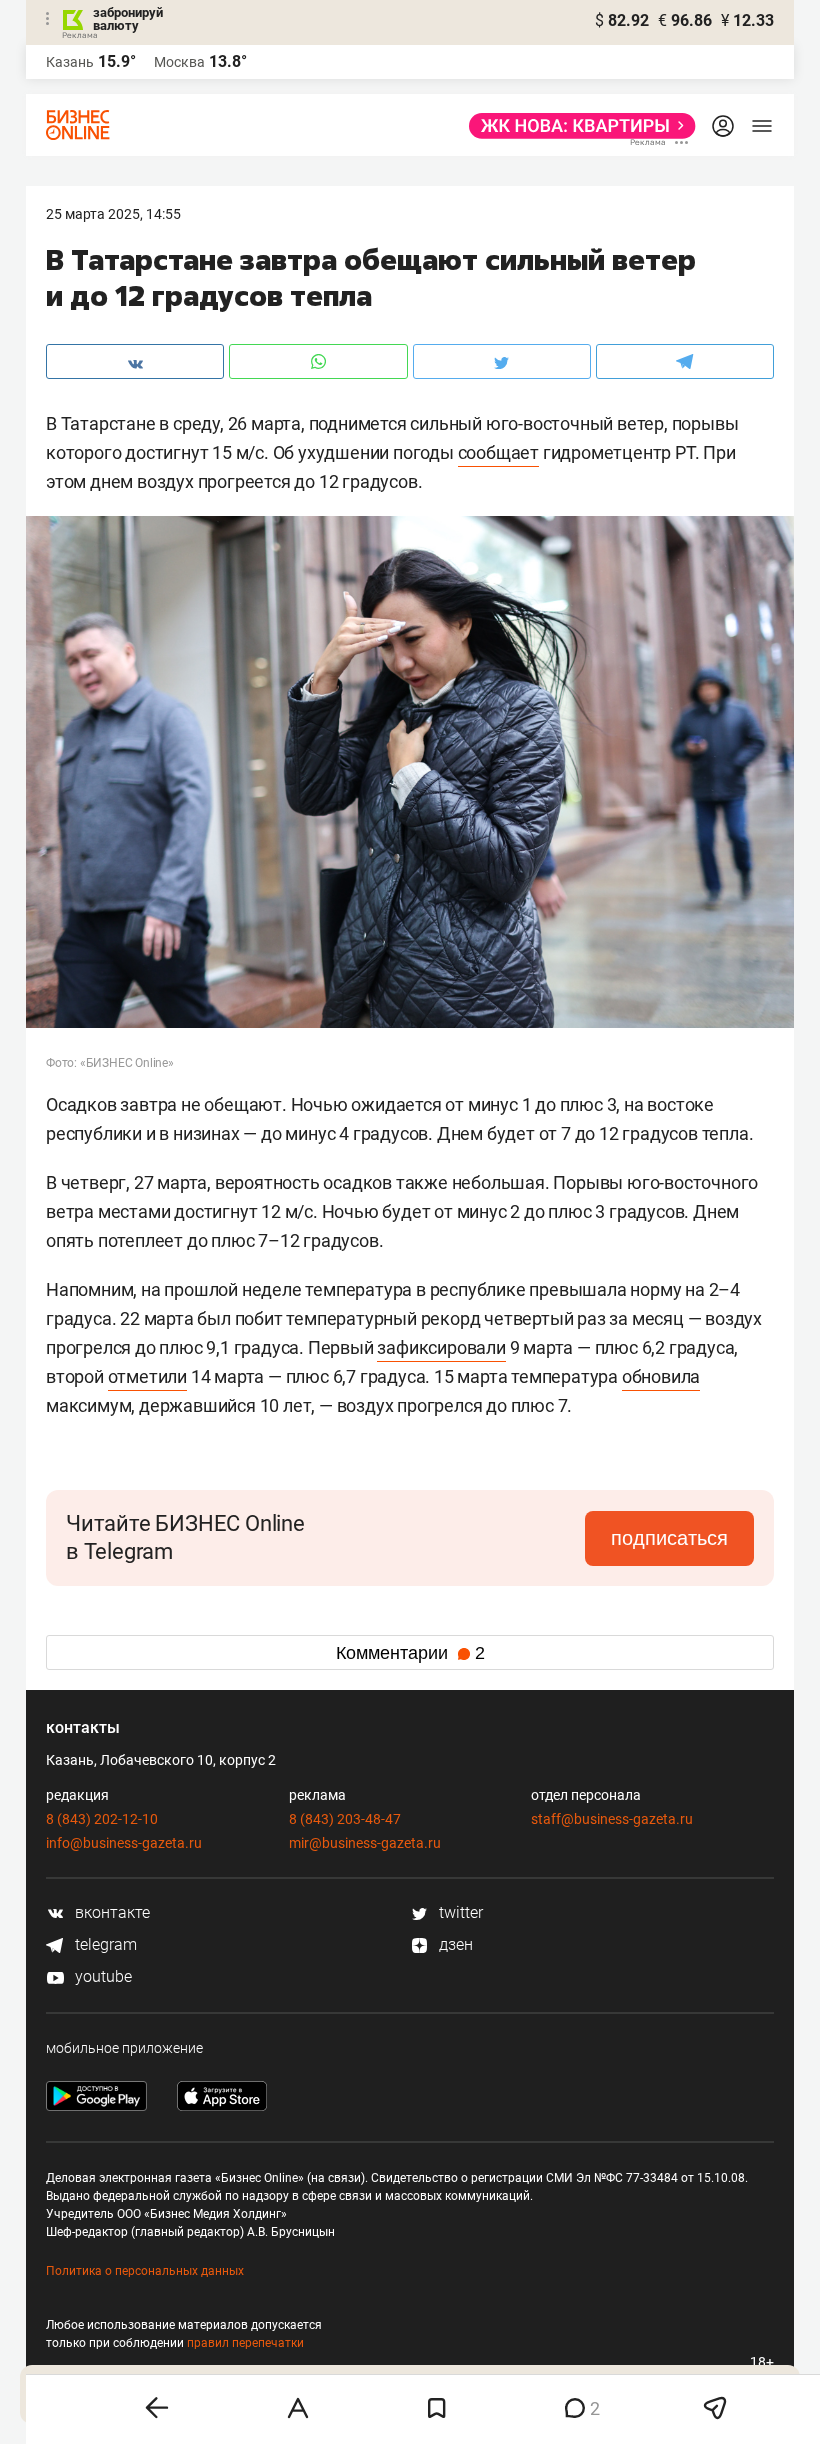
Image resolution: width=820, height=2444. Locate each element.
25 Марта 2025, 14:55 (113, 214)
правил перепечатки (245, 2343)
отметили (147, 1376)
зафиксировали (441, 1347)
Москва (179, 62)
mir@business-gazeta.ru (365, 1843)
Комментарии (410, 1653)
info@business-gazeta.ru (124, 1843)
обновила (661, 1376)
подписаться (669, 1538)
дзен (454, 1944)
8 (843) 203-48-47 (345, 1819)
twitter (459, 1912)
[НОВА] (576, 126)
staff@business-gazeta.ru (612, 1819)
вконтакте (110, 1912)
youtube (101, 1976)
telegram (104, 1944)
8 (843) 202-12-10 (102, 1819)
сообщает (498, 452)
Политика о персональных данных (145, 2271)
